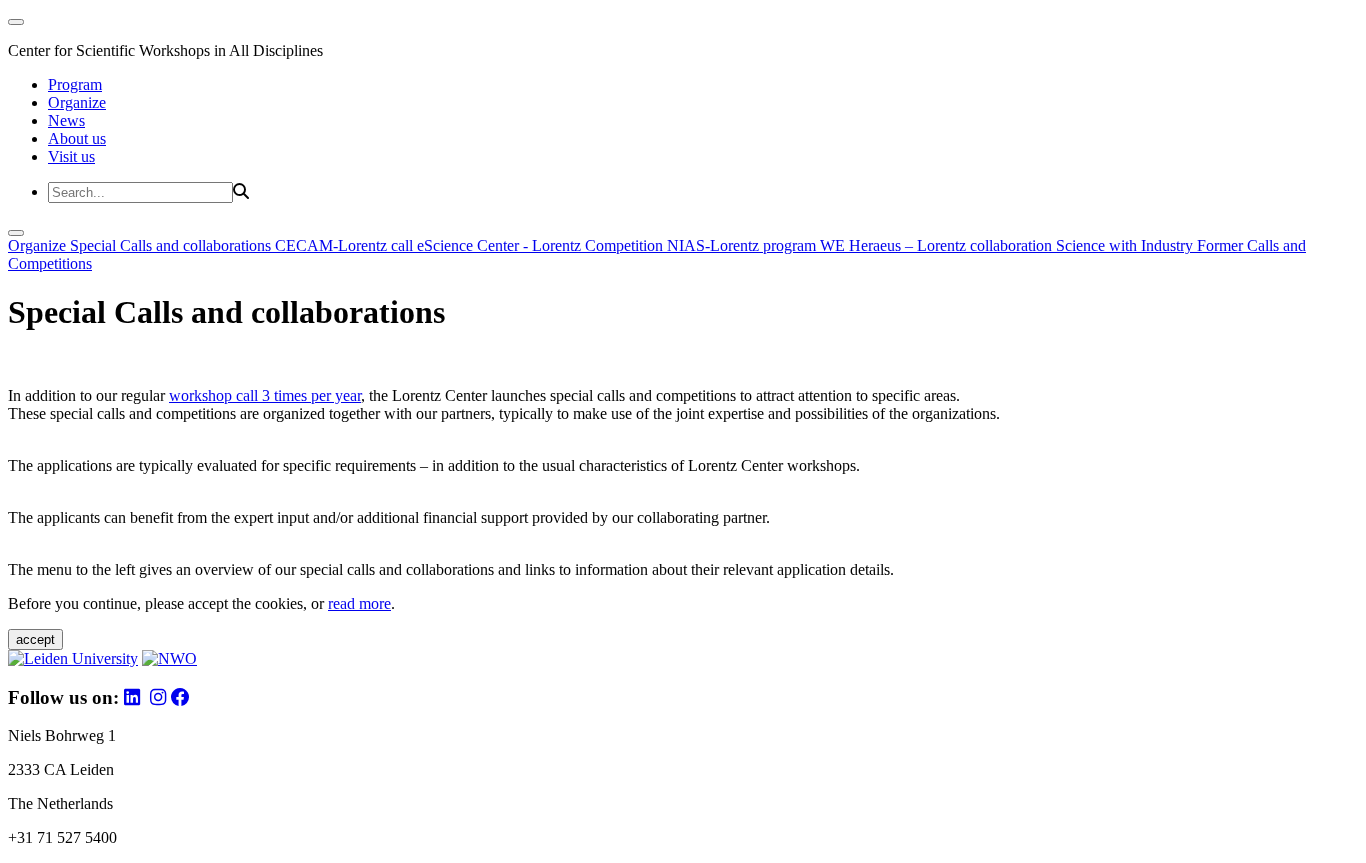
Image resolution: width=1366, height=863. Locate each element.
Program (75, 84)
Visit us (71, 156)
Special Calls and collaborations (172, 245)
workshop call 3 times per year (265, 395)
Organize (77, 102)
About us (77, 138)
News (66, 120)
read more (359, 603)
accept (35, 639)
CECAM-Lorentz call (346, 245)
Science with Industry (1126, 245)
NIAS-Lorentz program (743, 245)
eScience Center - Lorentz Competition (542, 245)
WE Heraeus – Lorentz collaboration (938, 245)
